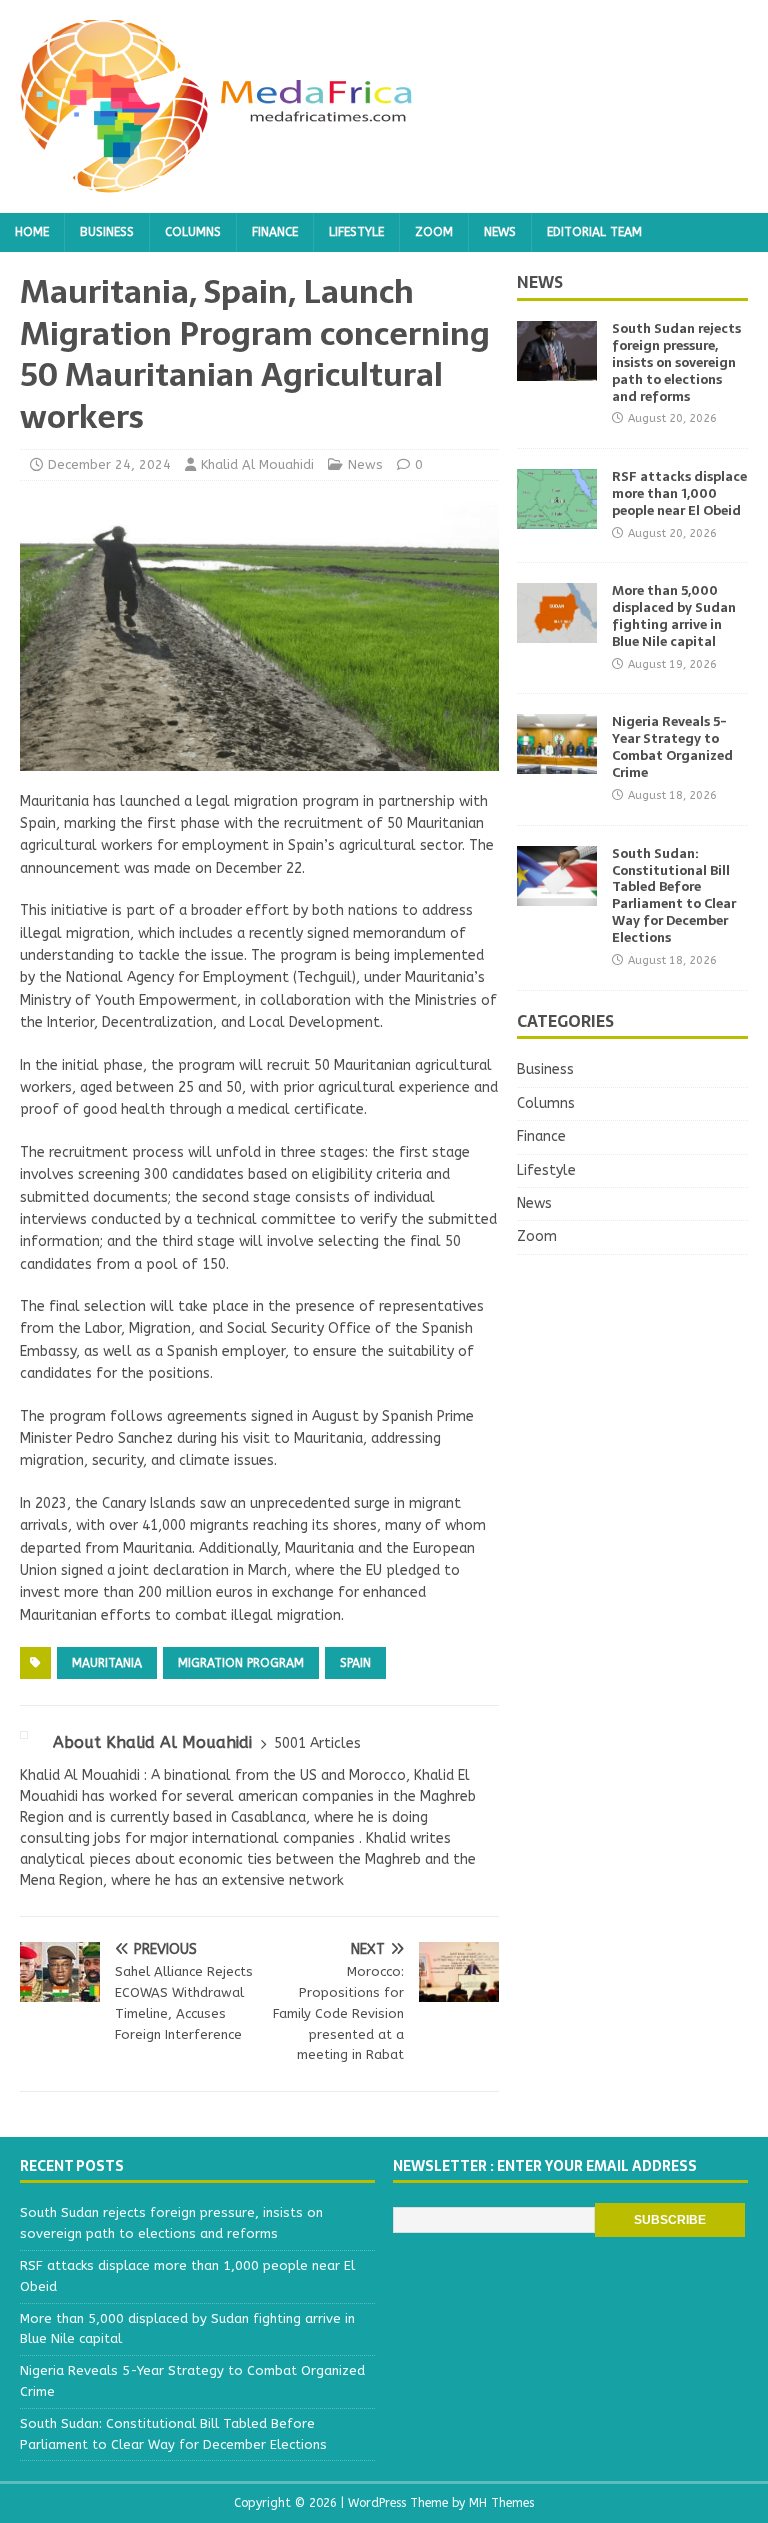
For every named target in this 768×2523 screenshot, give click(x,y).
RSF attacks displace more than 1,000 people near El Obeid (679, 493)
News (500, 232)
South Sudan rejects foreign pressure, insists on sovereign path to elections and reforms (676, 362)
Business (107, 232)
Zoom (434, 232)
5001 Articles (317, 1743)
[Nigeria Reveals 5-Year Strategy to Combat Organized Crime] (557, 762)
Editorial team (594, 232)
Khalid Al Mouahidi (257, 464)
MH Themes (501, 2503)
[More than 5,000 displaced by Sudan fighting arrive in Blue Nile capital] (557, 631)
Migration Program (241, 1663)
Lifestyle (356, 232)
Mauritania (107, 1663)
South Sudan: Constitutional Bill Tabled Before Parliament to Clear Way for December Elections (674, 895)
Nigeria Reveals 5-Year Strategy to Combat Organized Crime (672, 747)
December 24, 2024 (109, 464)
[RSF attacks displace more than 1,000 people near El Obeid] (557, 517)
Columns (193, 232)
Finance (275, 232)
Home (32, 232)
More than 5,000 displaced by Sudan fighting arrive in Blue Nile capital (674, 616)
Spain (355, 1663)
